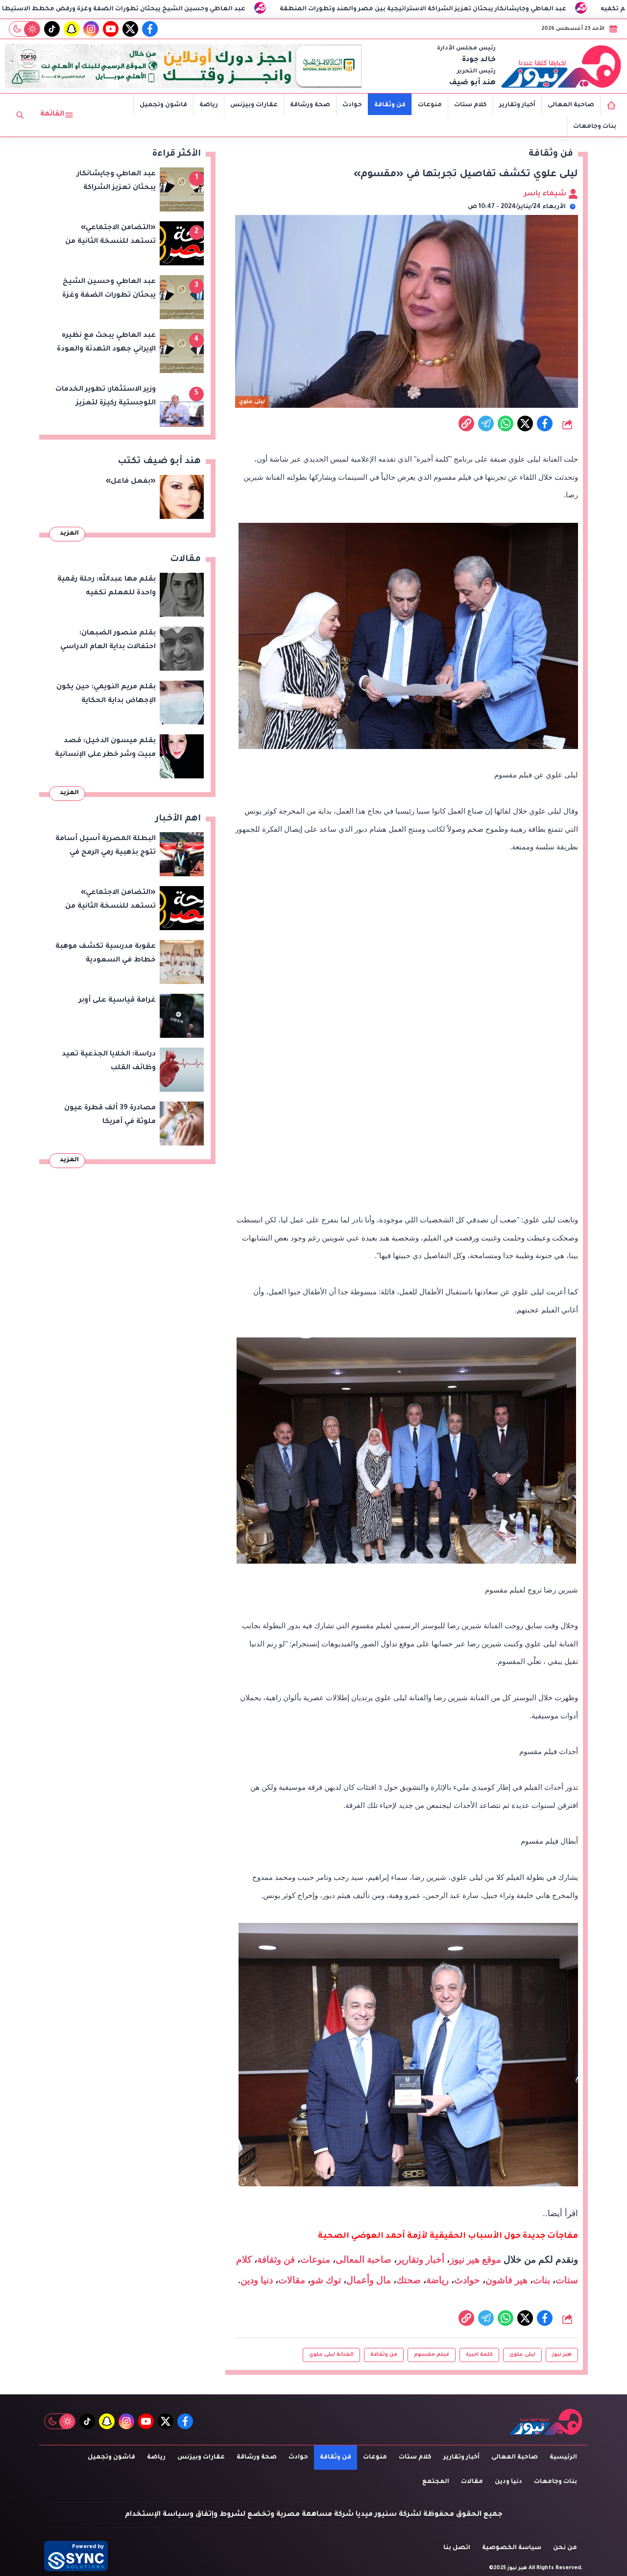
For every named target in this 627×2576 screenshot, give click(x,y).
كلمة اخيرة (479, 2355)
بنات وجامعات (595, 127)
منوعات (430, 105)
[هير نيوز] (561, 66)
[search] (20, 115)
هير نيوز (562, 2355)
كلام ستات (470, 105)
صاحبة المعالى (571, 105)
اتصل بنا (457, 2548)
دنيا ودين (257, 2280)
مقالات (292, 2280)
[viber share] (486, 423)
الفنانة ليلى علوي (331, 2355)
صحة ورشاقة (310, 105)
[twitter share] (525, 423)
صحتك (409, 2280)
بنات (542, 2280)
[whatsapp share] (506, 423)
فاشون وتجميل (163, 105)
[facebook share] (545, 423)
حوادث (352, 105)
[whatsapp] (466, 423)
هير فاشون (506, 2280)
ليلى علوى (522, 2355)
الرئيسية (563, 2458)
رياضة (209, 105)
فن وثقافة (390, 105)
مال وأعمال (369, 2280)
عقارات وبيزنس (254, 105)
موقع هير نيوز (475, 2260)
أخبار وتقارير (517, 105)
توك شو (326, 2280)
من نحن (565, 2548)
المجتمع (436, 2482)
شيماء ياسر (546, 194)
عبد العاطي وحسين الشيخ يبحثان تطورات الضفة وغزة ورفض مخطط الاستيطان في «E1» (201, 9)
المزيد (69, 534)
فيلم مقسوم (432, 2355)
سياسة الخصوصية (512, 2548)
